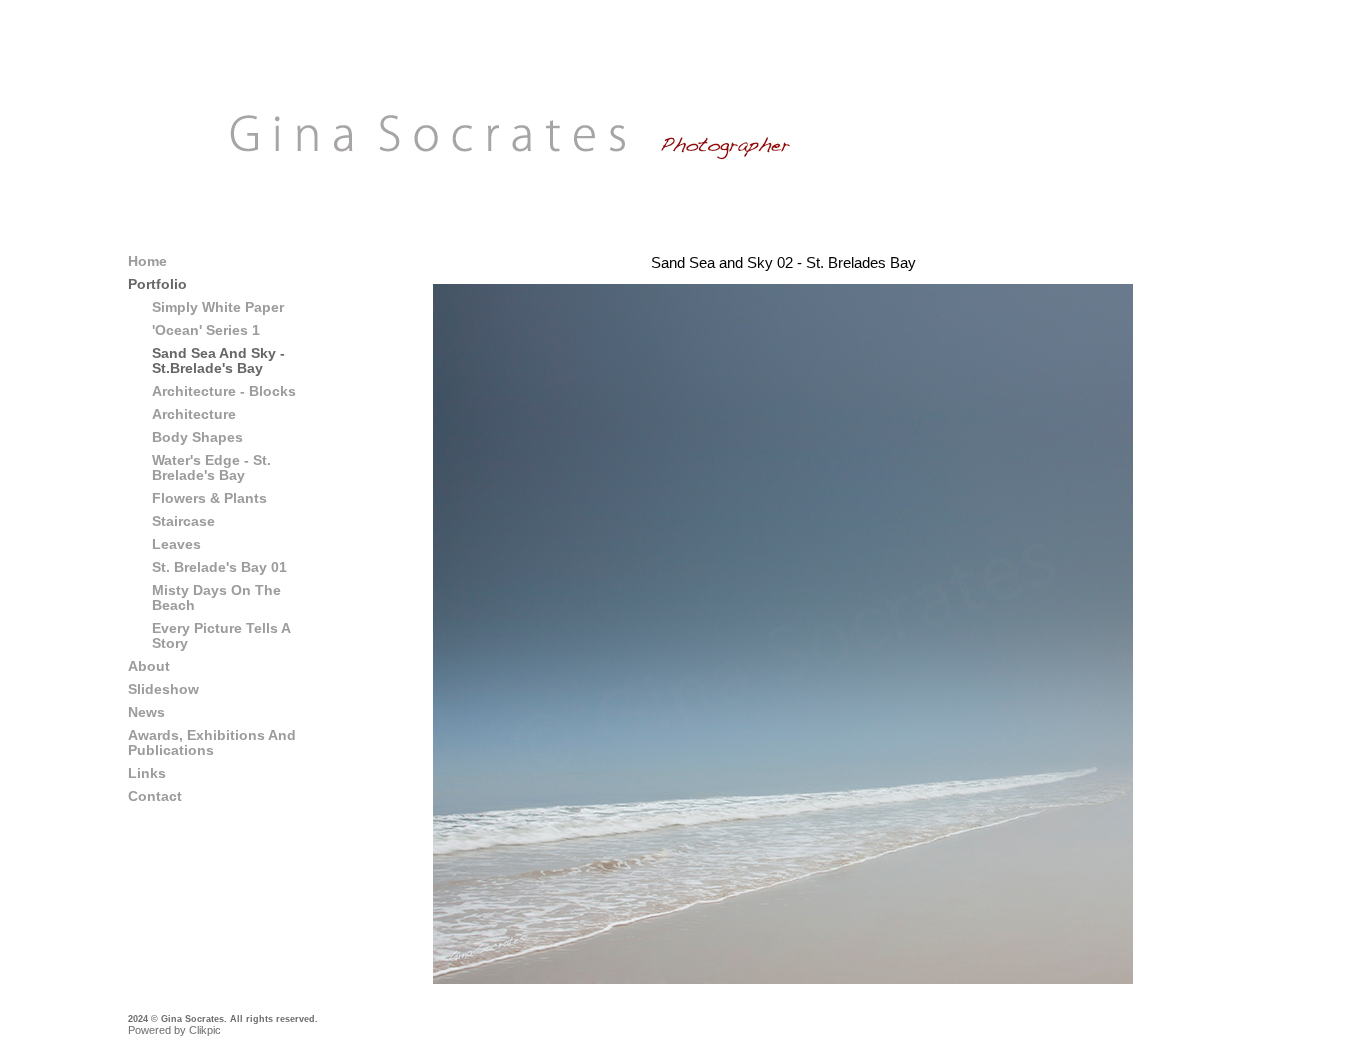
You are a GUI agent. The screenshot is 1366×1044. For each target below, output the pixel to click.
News (146, 712)
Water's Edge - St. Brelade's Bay (211, 468)
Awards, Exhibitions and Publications (212, 743)
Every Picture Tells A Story (221, 636)
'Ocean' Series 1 (206, 330)
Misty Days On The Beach (216, 598)
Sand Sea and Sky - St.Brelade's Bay (218, 361)
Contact (155, 796)
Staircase (183, 521)
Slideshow (163, 689)
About (149, 666)
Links (147, 773)
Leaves (176, 544)
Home (147, 261)
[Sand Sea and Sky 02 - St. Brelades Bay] (783, 634)
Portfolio (157, 284)
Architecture (194, 414)
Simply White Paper (218, 307)
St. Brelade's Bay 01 (219, 567)
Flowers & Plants (209, 498)
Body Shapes (197, 437)
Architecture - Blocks (224, 391)
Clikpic (205, 1030)
